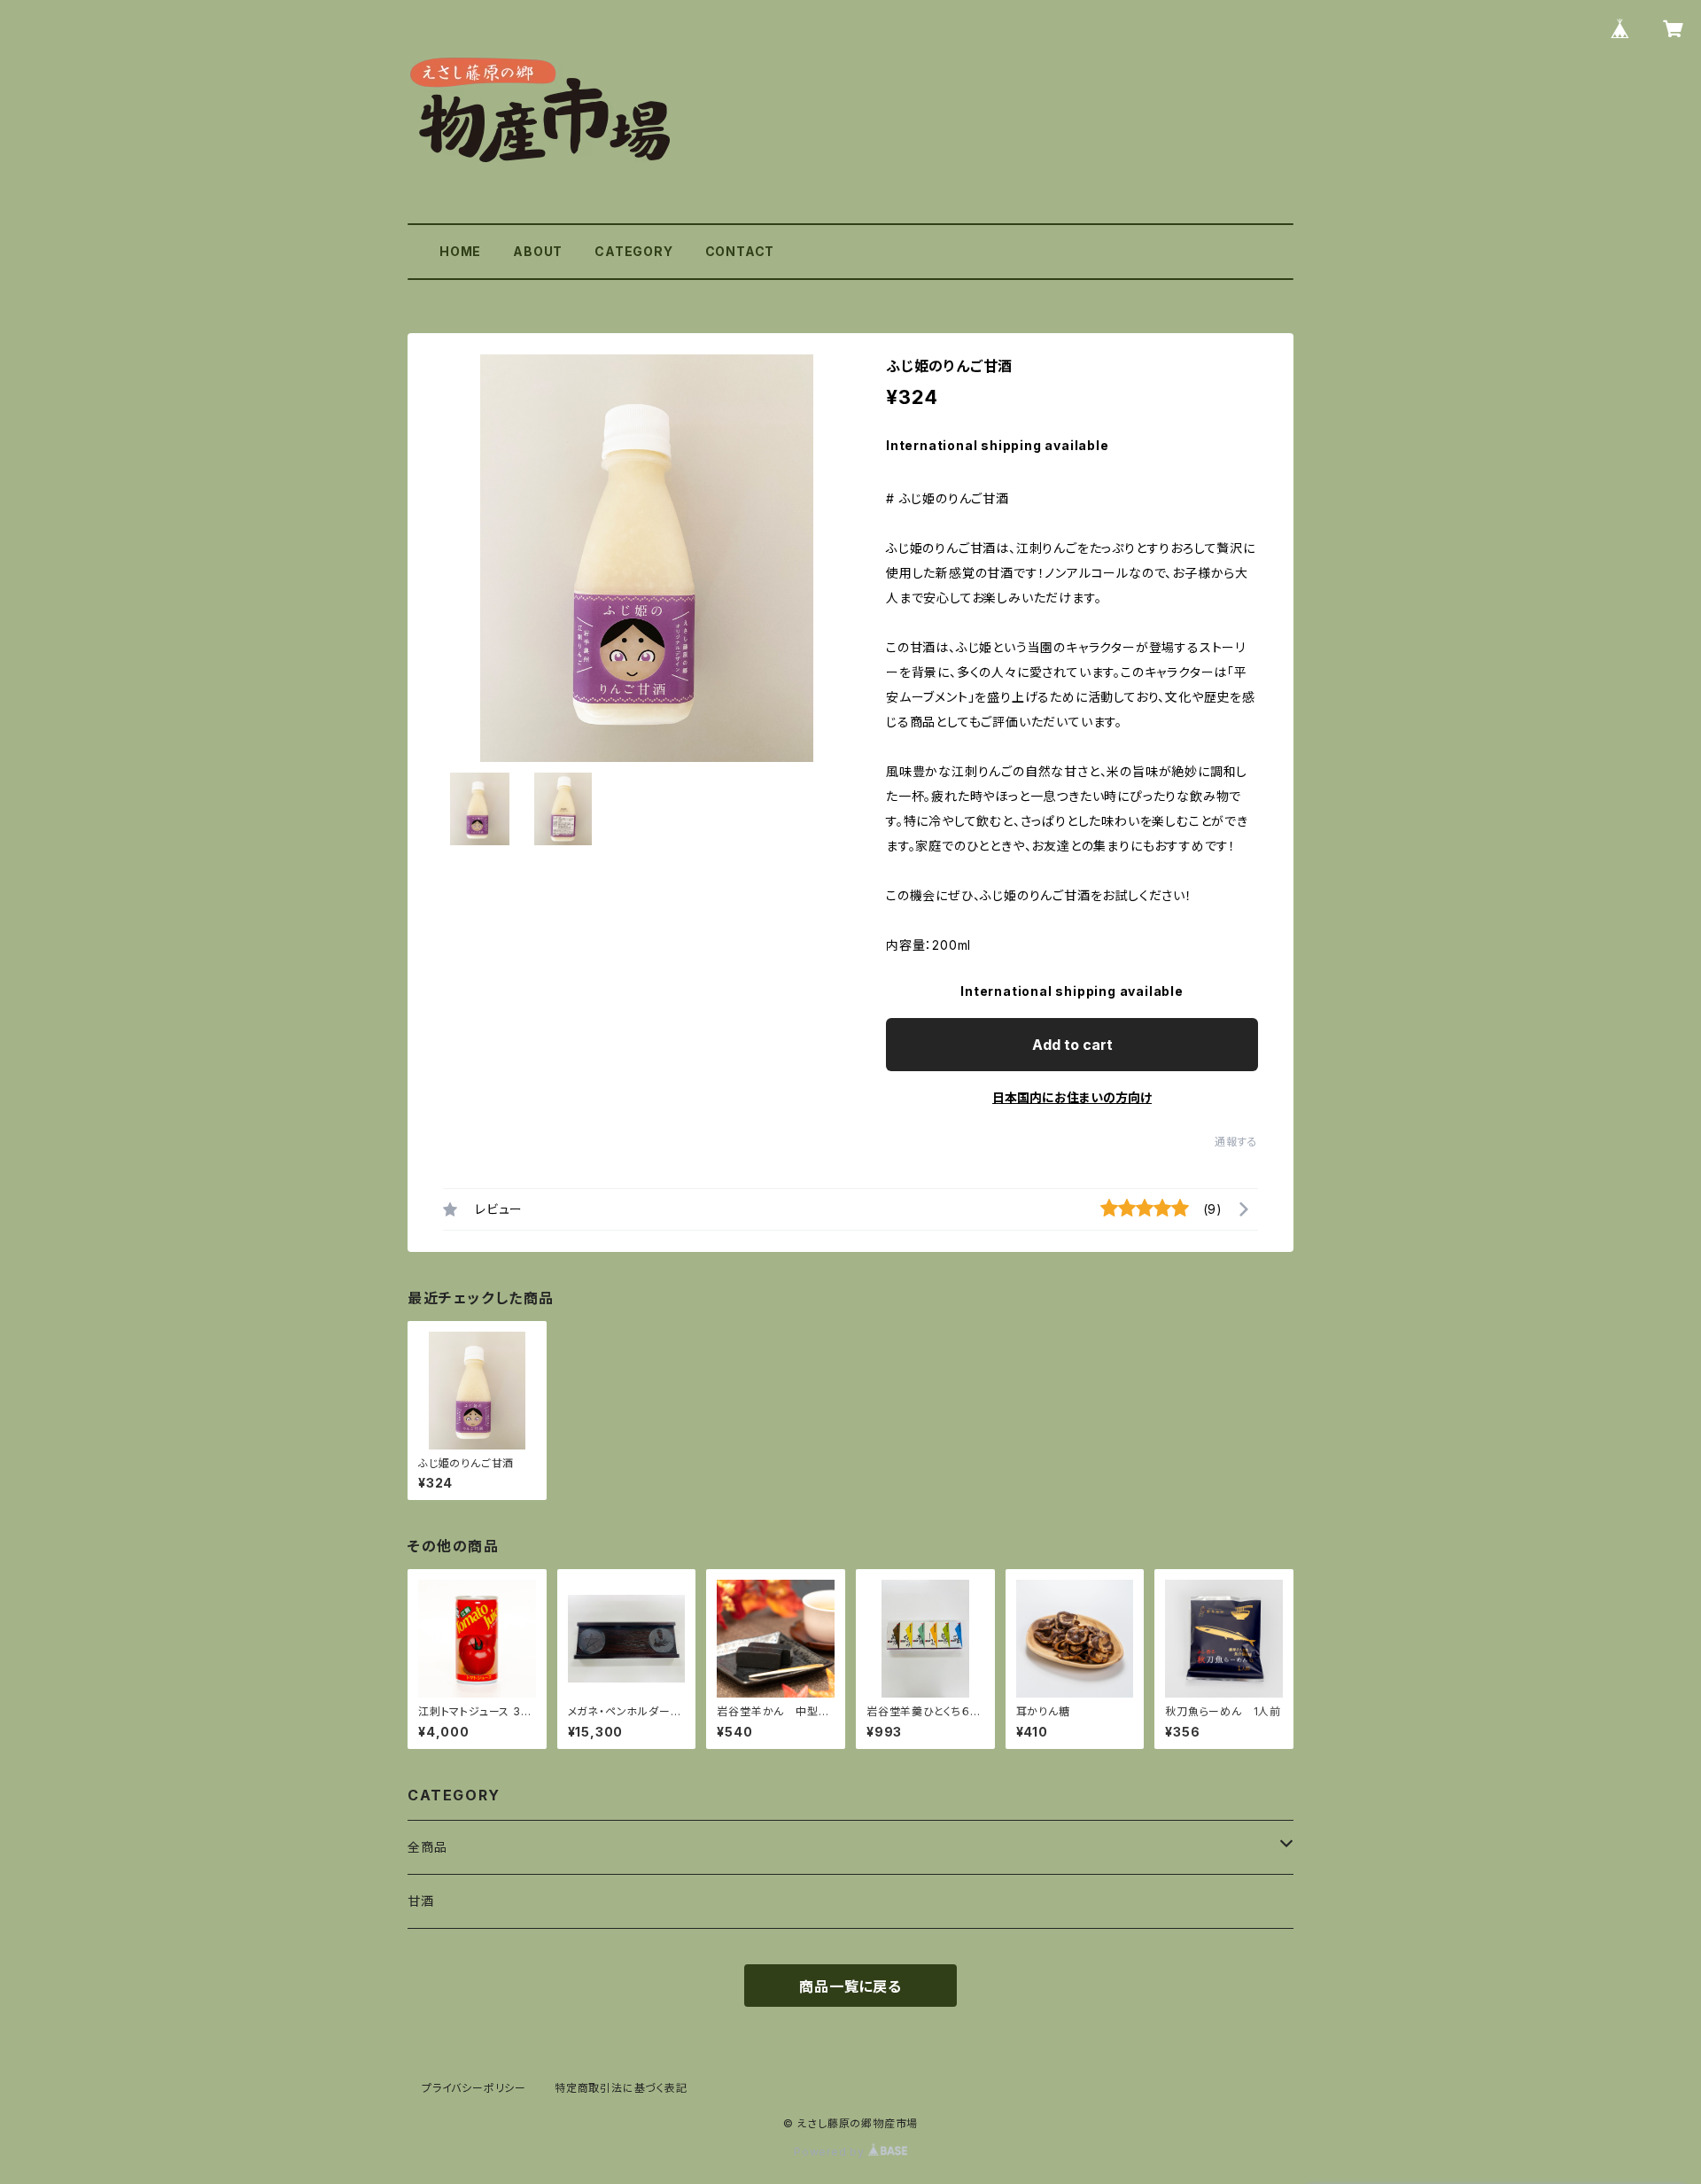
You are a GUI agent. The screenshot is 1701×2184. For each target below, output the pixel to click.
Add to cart (1072, 1045)
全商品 (427, 1847)
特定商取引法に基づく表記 (621, 2088)
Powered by (831, 2152)
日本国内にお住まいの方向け (1072, 1097)
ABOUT (538, 251)
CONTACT (740, 251)
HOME (460, 251)
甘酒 (421, 1901)
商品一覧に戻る (850, 1986)
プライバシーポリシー (474, 2088)
